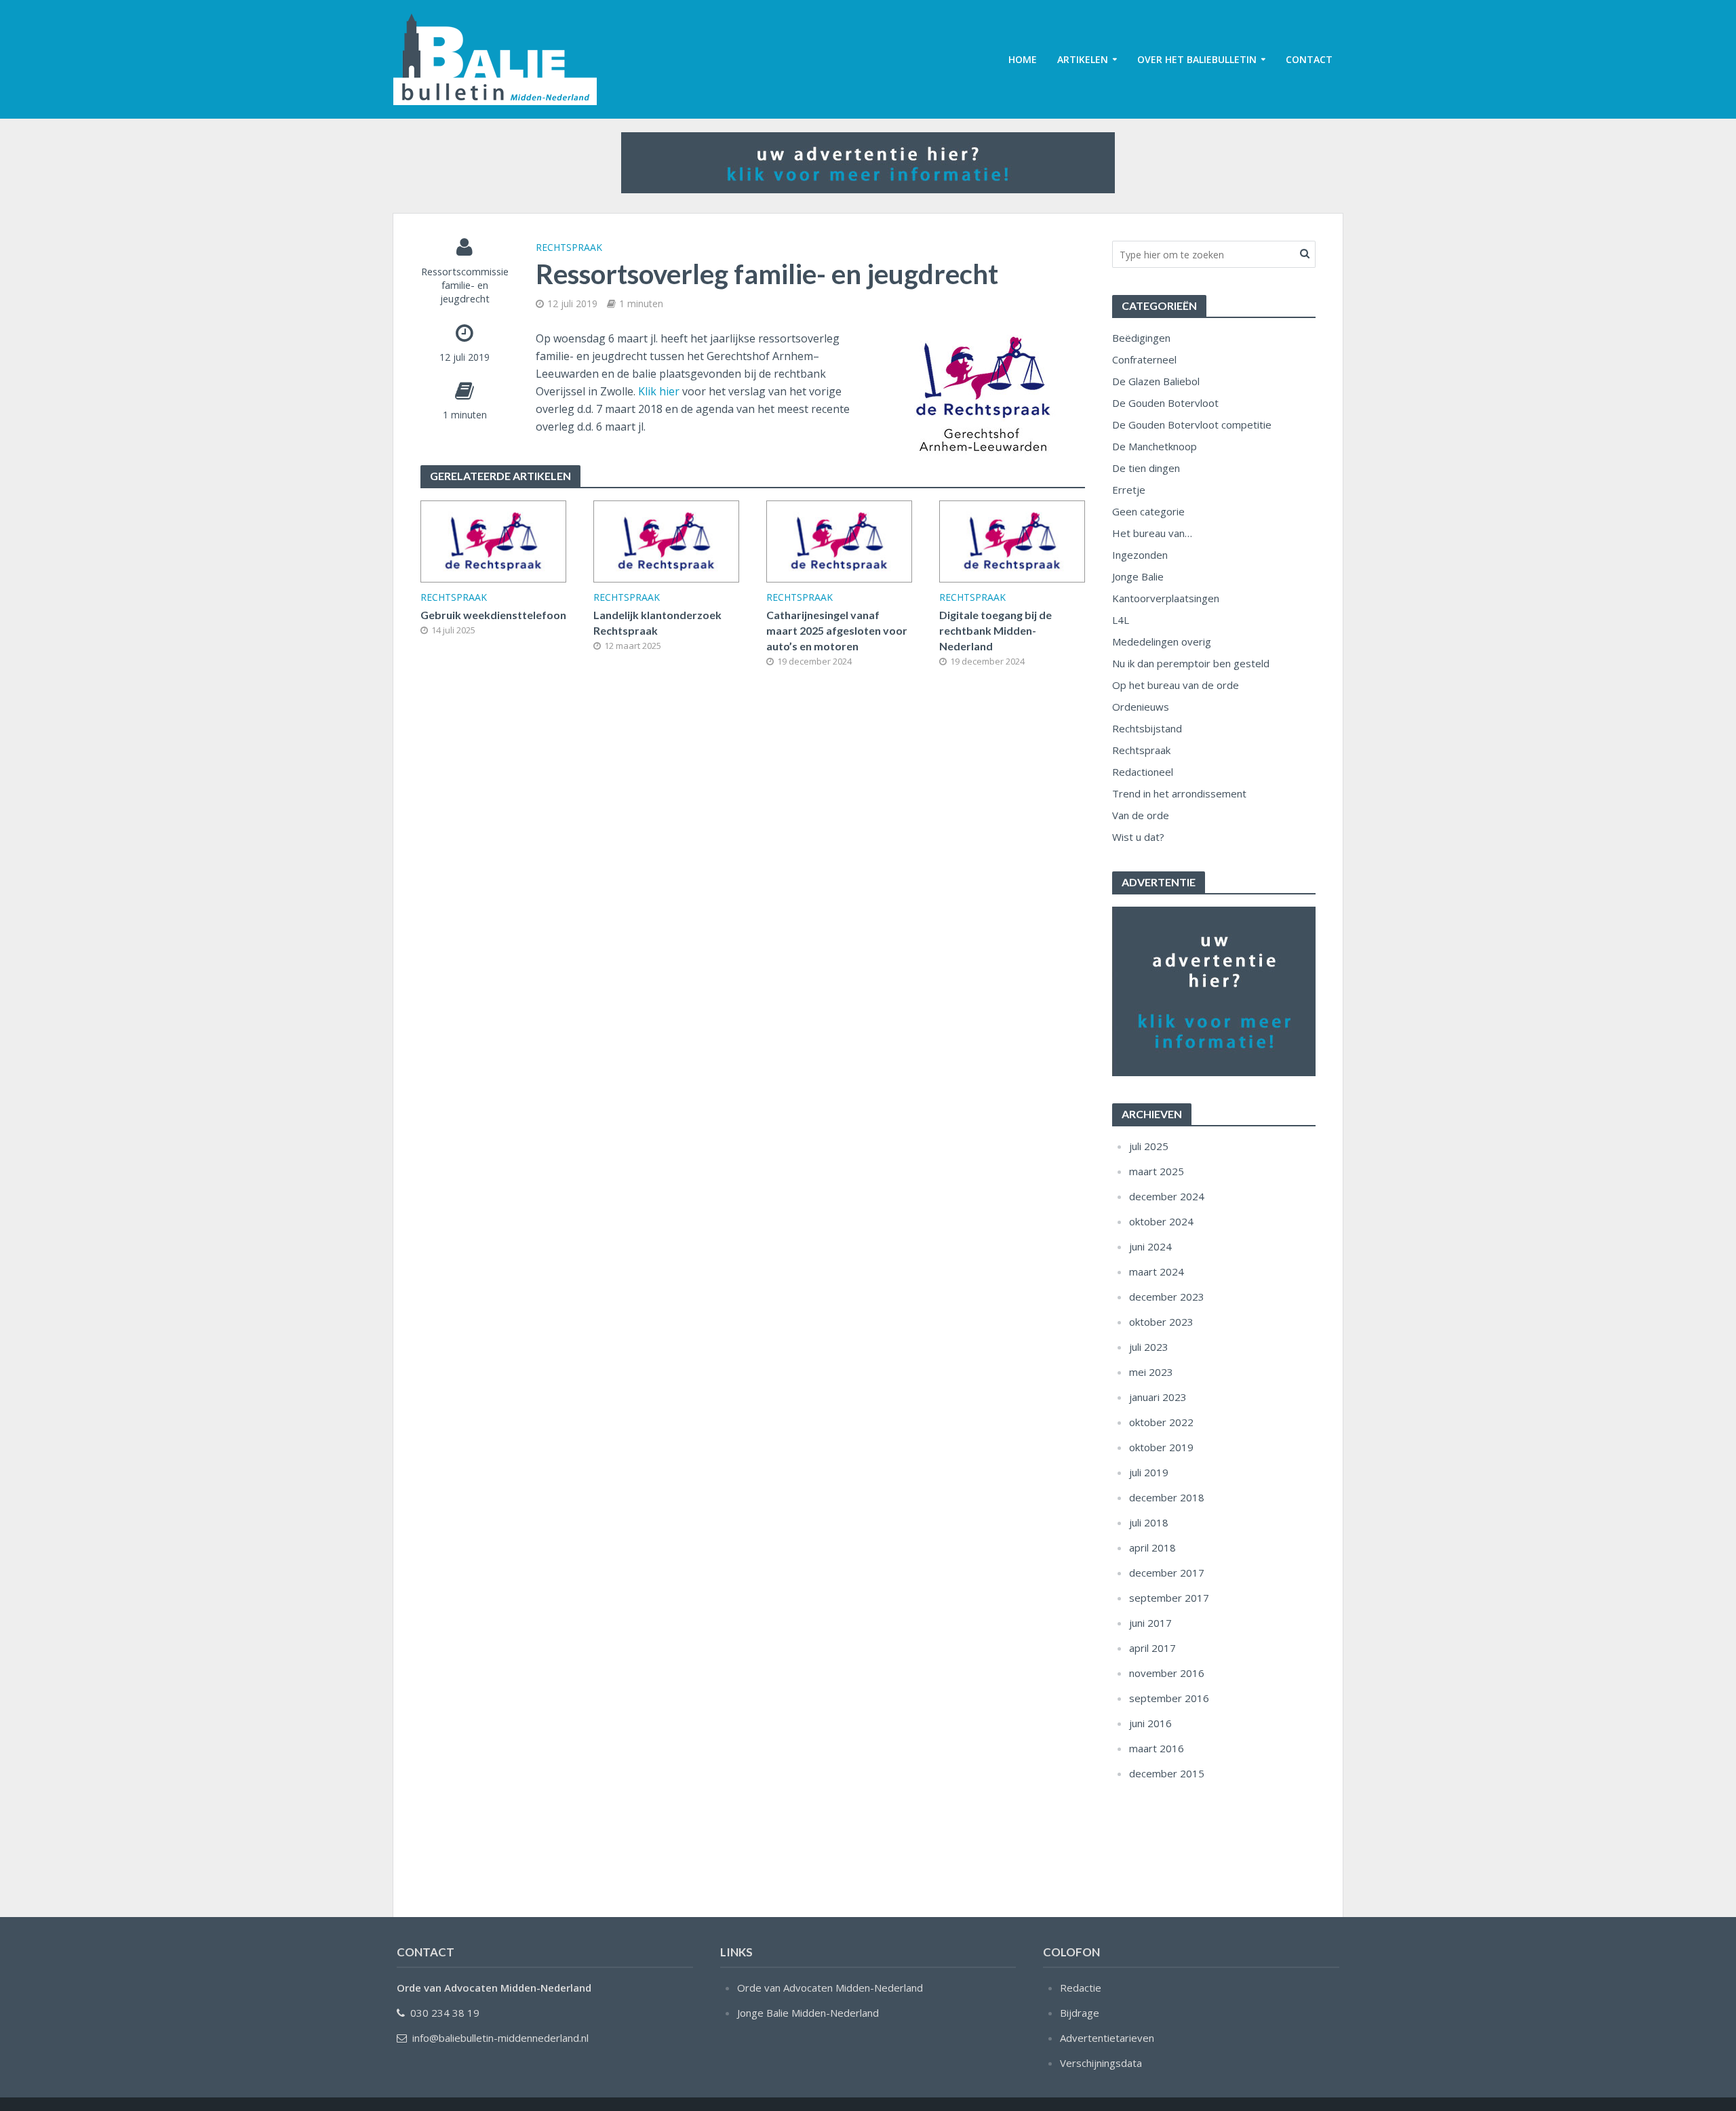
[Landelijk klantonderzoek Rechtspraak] (666, 540)
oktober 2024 (1161, 1221)
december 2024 (1167, 1196)
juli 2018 (1149, 1522)
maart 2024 (1157, 1271)
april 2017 (1152, 1648)
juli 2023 (1149, 1347)
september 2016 (1169, 1698)
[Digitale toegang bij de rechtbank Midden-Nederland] (1012, 540)
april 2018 (1152, 1547)
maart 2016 (1157, 1748)
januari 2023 (1158, 1397)
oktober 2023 (1161, 1322)
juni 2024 (1150, 1246)
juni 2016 (1150, 1723)
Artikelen (1083, 59)
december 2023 (1167, 1297)
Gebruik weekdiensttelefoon (493, 615)
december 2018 (1167, 1497)
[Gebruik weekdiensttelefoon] (493, 540)
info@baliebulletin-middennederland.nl (500, 2038)
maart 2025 (1157, 1171)
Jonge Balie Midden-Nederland (808, 2013)
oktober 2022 (1161, 1422)
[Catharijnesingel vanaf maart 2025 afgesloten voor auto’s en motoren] (839, 540)
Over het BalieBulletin (1197, 59)
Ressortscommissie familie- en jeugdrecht (465, 285)
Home (1023, 59)
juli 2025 (1149, 1146)
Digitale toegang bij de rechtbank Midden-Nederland (995, 630)
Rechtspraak (569, 247)
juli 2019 (1149, 1472)
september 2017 (1169, 1598)
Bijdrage (1080, 2013)
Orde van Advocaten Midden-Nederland (830, 1988)
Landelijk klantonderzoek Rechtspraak (657, 623)
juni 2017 (1150, 1623)
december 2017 (1167, 1573)
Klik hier (659, 391)
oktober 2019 (1161, 1447)
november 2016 (1167, 1673)
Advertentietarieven (1107, 2038)
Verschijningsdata (1101, 2063)
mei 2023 (1151, 1372)
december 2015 (1167, 1773)
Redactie (1081, 1988)
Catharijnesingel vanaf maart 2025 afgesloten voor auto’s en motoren (837, 630)
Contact (1309, 59)
